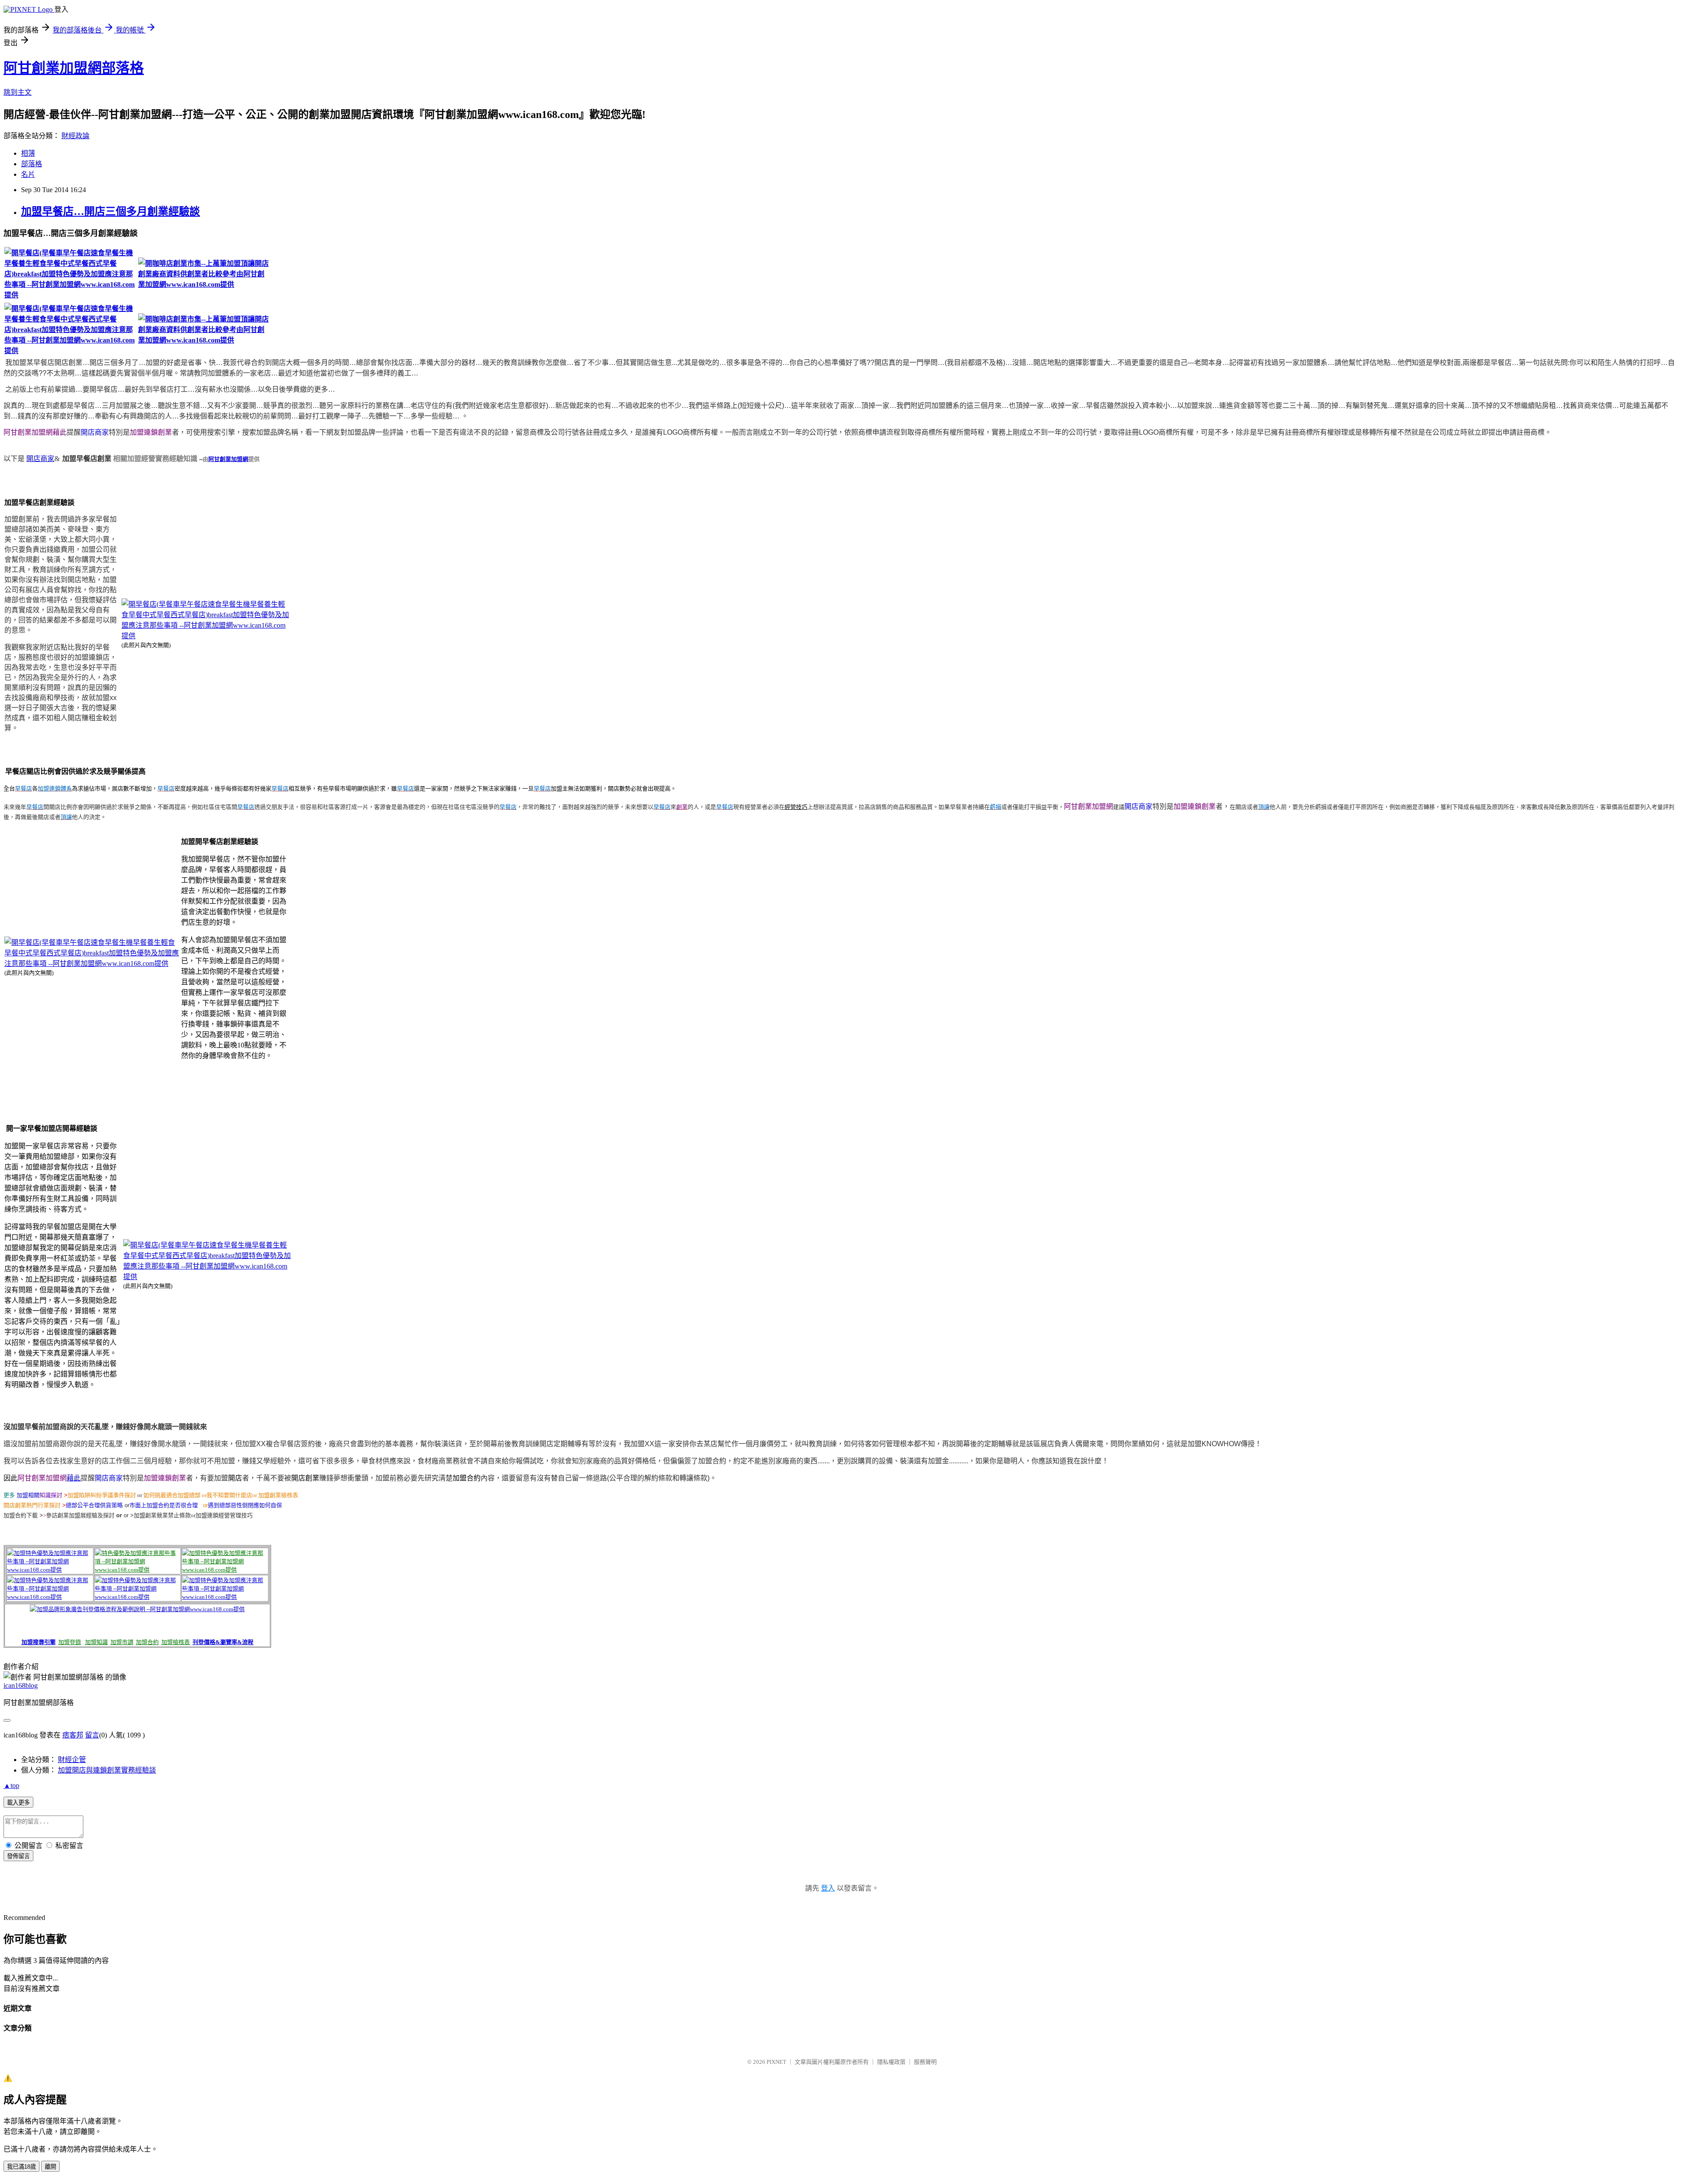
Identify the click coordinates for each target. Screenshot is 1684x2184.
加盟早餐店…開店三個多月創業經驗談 (111, 211)
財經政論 (75, 136)
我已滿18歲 (21, 2167)
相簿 (28, 153)
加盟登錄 (70, 1642)
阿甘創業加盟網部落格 (74, 68)
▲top (11, 1785)
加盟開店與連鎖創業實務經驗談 (107, 1770)
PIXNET (776, 2062)
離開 (50, 2167)
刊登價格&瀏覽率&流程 (223, 1642)
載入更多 (18, 1803)
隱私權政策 (891, 2062)
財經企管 (72, 1760)
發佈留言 (18, 1856)
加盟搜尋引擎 (39, 1642)
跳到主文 (18, 92)
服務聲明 (925, 2062)
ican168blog (21, 1685)
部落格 (32, 164)
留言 (92, 1735)
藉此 (74, 1478)
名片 (28, 174)
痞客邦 (73, 1735)
